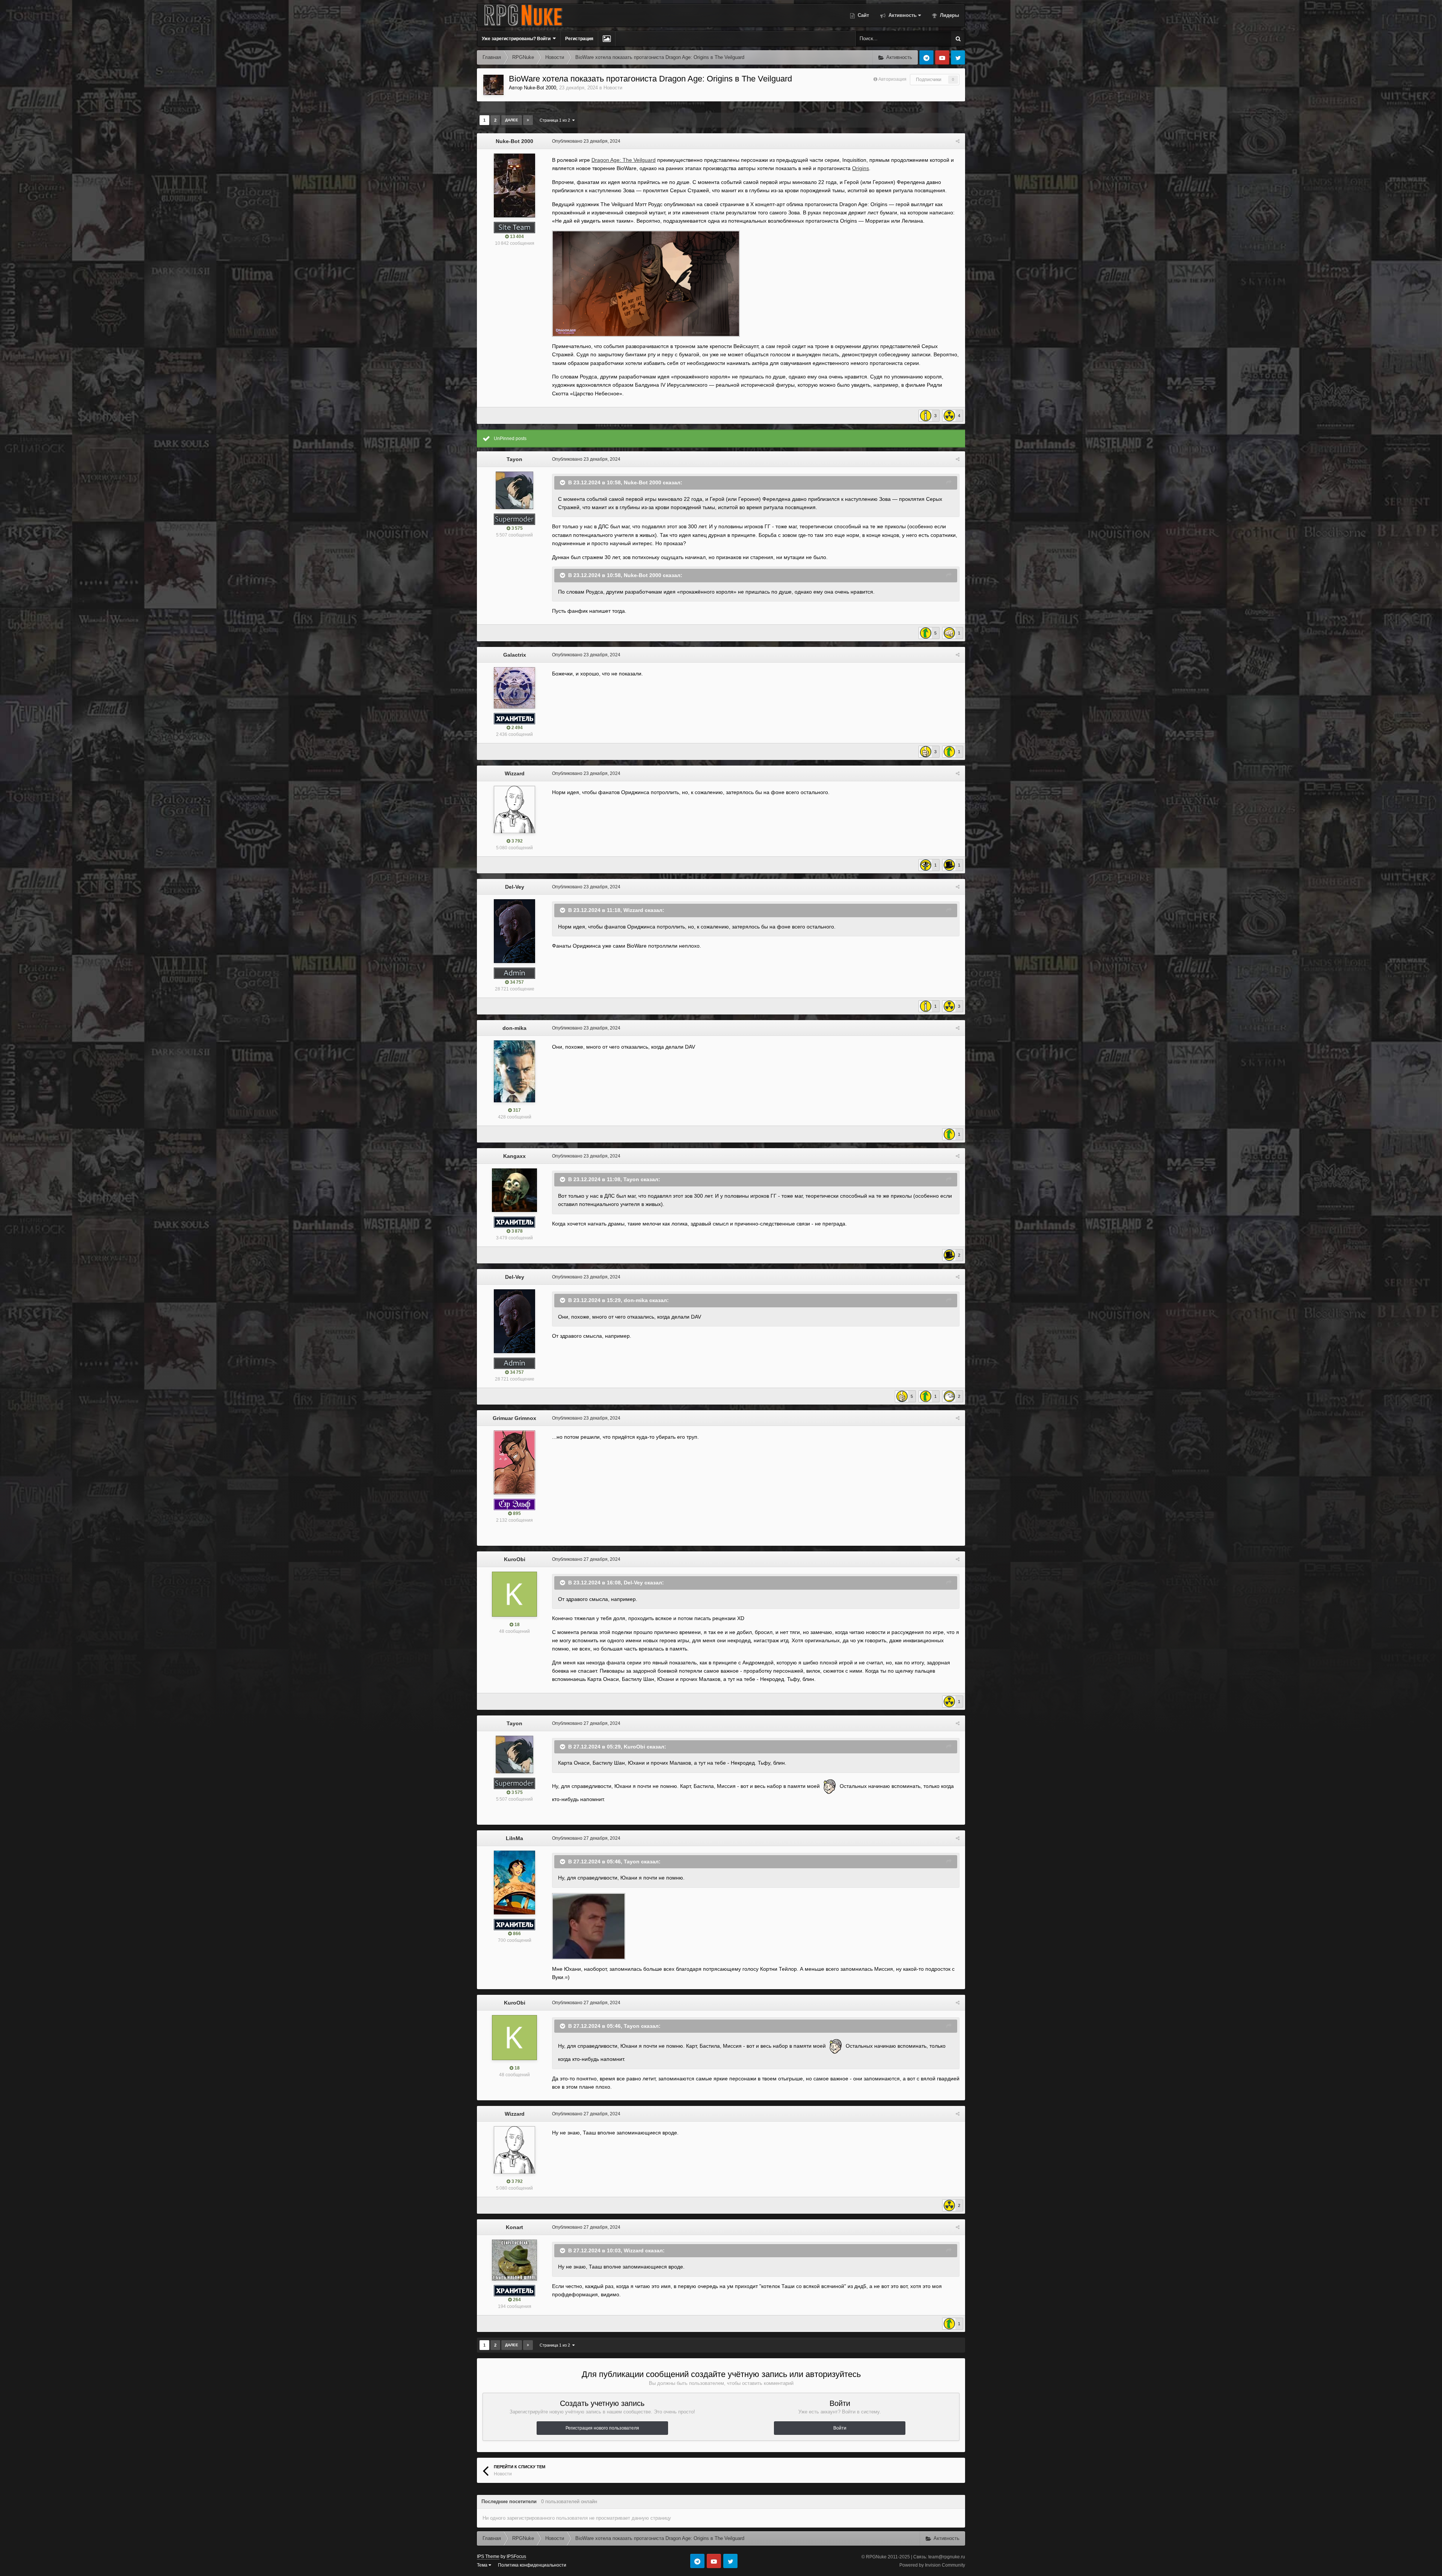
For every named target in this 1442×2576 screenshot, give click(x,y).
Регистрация (579, 39)
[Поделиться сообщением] (958, 141)
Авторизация (892, 79)
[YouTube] (942, 57)
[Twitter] (958, 57)
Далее (512, 120)
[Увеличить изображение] (646, 283)
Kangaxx (514, 1156)
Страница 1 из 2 (556, 120)
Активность (902, 15)
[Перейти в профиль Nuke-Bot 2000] (493, 85)
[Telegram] (926, 57)
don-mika (514, 1028)
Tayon (514, 459)
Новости (613, 88)
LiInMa (514, 1838)
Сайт (863, 15)
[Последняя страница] (528, 120)
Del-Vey (515, 887)
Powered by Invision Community (932, 2565)
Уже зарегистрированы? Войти (517, 39)
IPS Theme (488, 2556)
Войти (840, 2428)
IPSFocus (516, 2556)
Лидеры (949, 15)
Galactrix (515, 655)
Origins (861, 168)
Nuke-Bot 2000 (540, 88)
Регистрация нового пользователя (602, 2428)
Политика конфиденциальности (532, 2565)
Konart (514, 2227)
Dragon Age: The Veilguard (624, 160)
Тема (483, 2565)
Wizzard (515, 773)
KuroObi (515, 1559)
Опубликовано (586, 141)
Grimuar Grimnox (514, 1418)
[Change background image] (607, 39)
